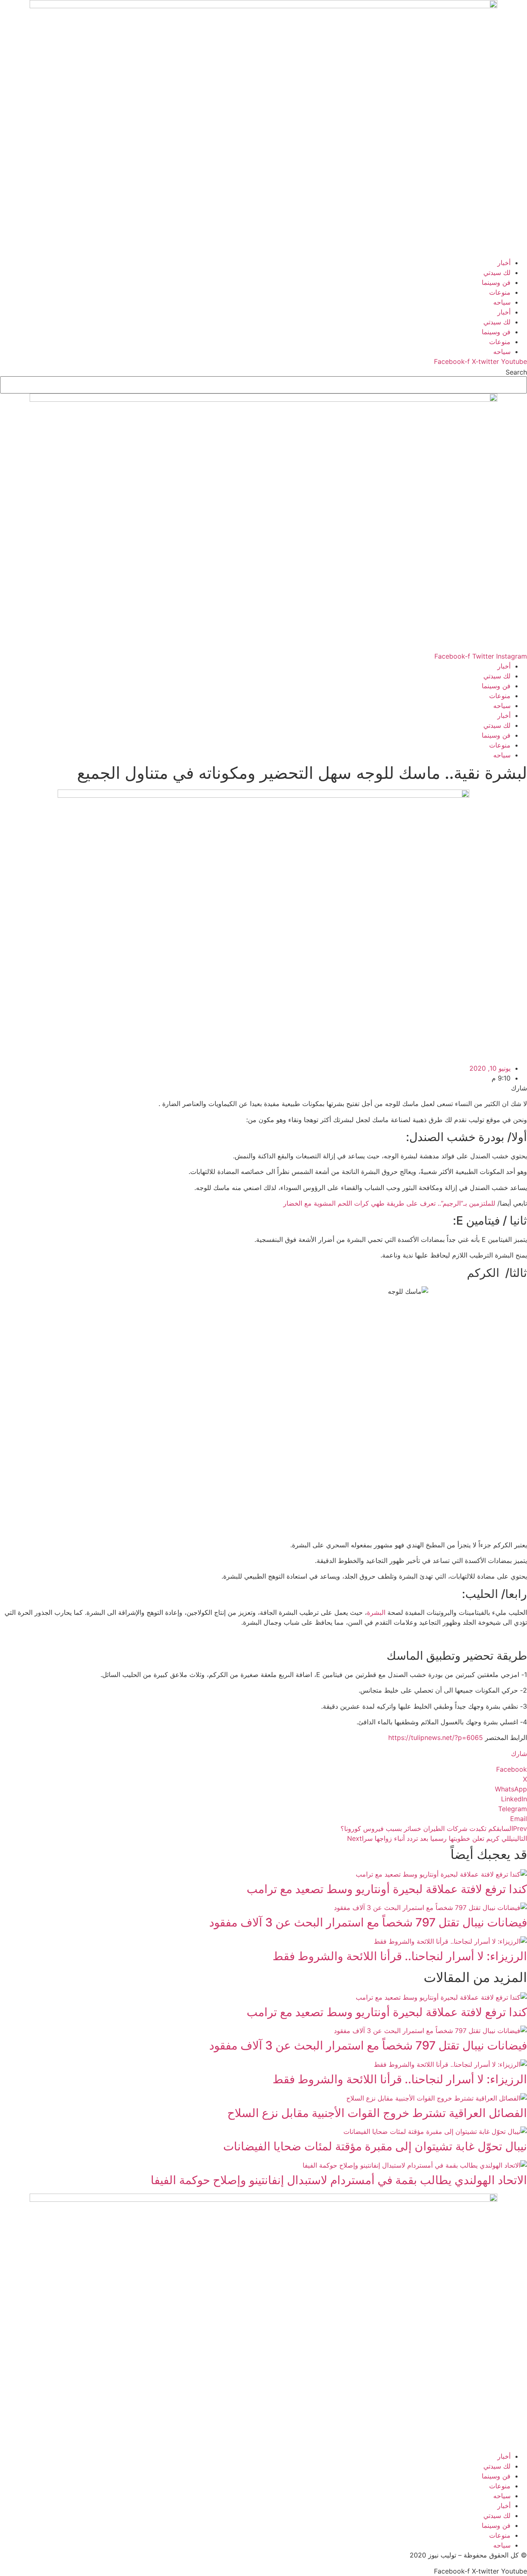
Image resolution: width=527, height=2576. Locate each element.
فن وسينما (496, 282)
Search (516, 372)
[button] (263, 1769)
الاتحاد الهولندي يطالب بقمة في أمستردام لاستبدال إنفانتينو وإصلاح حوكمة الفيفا (339, 2180)
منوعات (500, 292)
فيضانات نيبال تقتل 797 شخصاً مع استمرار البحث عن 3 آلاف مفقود (368, 1922)
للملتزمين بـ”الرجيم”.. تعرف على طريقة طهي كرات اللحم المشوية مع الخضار (389, 1203)
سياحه (502, 302)
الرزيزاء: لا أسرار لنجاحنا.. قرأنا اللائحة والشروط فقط (400, 1956)
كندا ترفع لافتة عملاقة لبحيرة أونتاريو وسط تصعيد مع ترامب (387, 1889)
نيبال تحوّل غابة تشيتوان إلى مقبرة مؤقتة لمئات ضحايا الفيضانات (375, 2146)
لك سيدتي (497, 273)
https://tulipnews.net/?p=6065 (436, 1738)
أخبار (504, 263)
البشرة (376, 1612)
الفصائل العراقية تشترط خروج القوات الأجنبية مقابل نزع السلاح (377, 2113)
